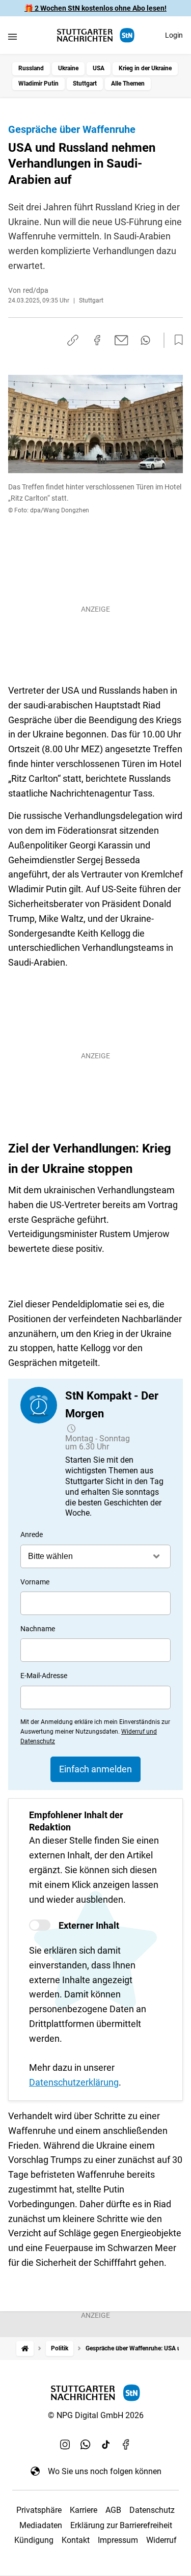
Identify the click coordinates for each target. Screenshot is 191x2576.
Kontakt (76, 2540)
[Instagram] (65, 2445)
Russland (31, 68)
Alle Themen (128, 84)
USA (99, 68)
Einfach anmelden (95, 1769)
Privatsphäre (39, 2510)
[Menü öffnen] (12, 36)
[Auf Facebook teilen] (97, 340)
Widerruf (161, 2540)
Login (174, 35)
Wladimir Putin (38, 84)
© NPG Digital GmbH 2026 (96, 2415)
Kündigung (34, 2540)
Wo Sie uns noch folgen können (105, 2471)
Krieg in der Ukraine (145, 68)
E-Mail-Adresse (44, 1676)
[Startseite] (25, 2349)
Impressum (118, 2540)
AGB (113, 2510)
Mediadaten (41, 2525)
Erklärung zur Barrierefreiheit (121, 2525)
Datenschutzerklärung (74, 2082)
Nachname (38, 1629)
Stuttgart (85, 84)
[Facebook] (126, 2445)
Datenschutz (152, 2510)
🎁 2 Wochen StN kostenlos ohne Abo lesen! (95, 8)
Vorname (35, 1582)
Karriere (84, 2510)
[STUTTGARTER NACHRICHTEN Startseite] (96, 35)
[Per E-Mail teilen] (121, 340)
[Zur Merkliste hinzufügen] (176, 340)
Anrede (32, 1534)
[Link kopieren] (73, 340)
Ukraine (68, 68)
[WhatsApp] (86, 2445)
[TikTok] (106, 2445)
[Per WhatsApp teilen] (145, 340)
